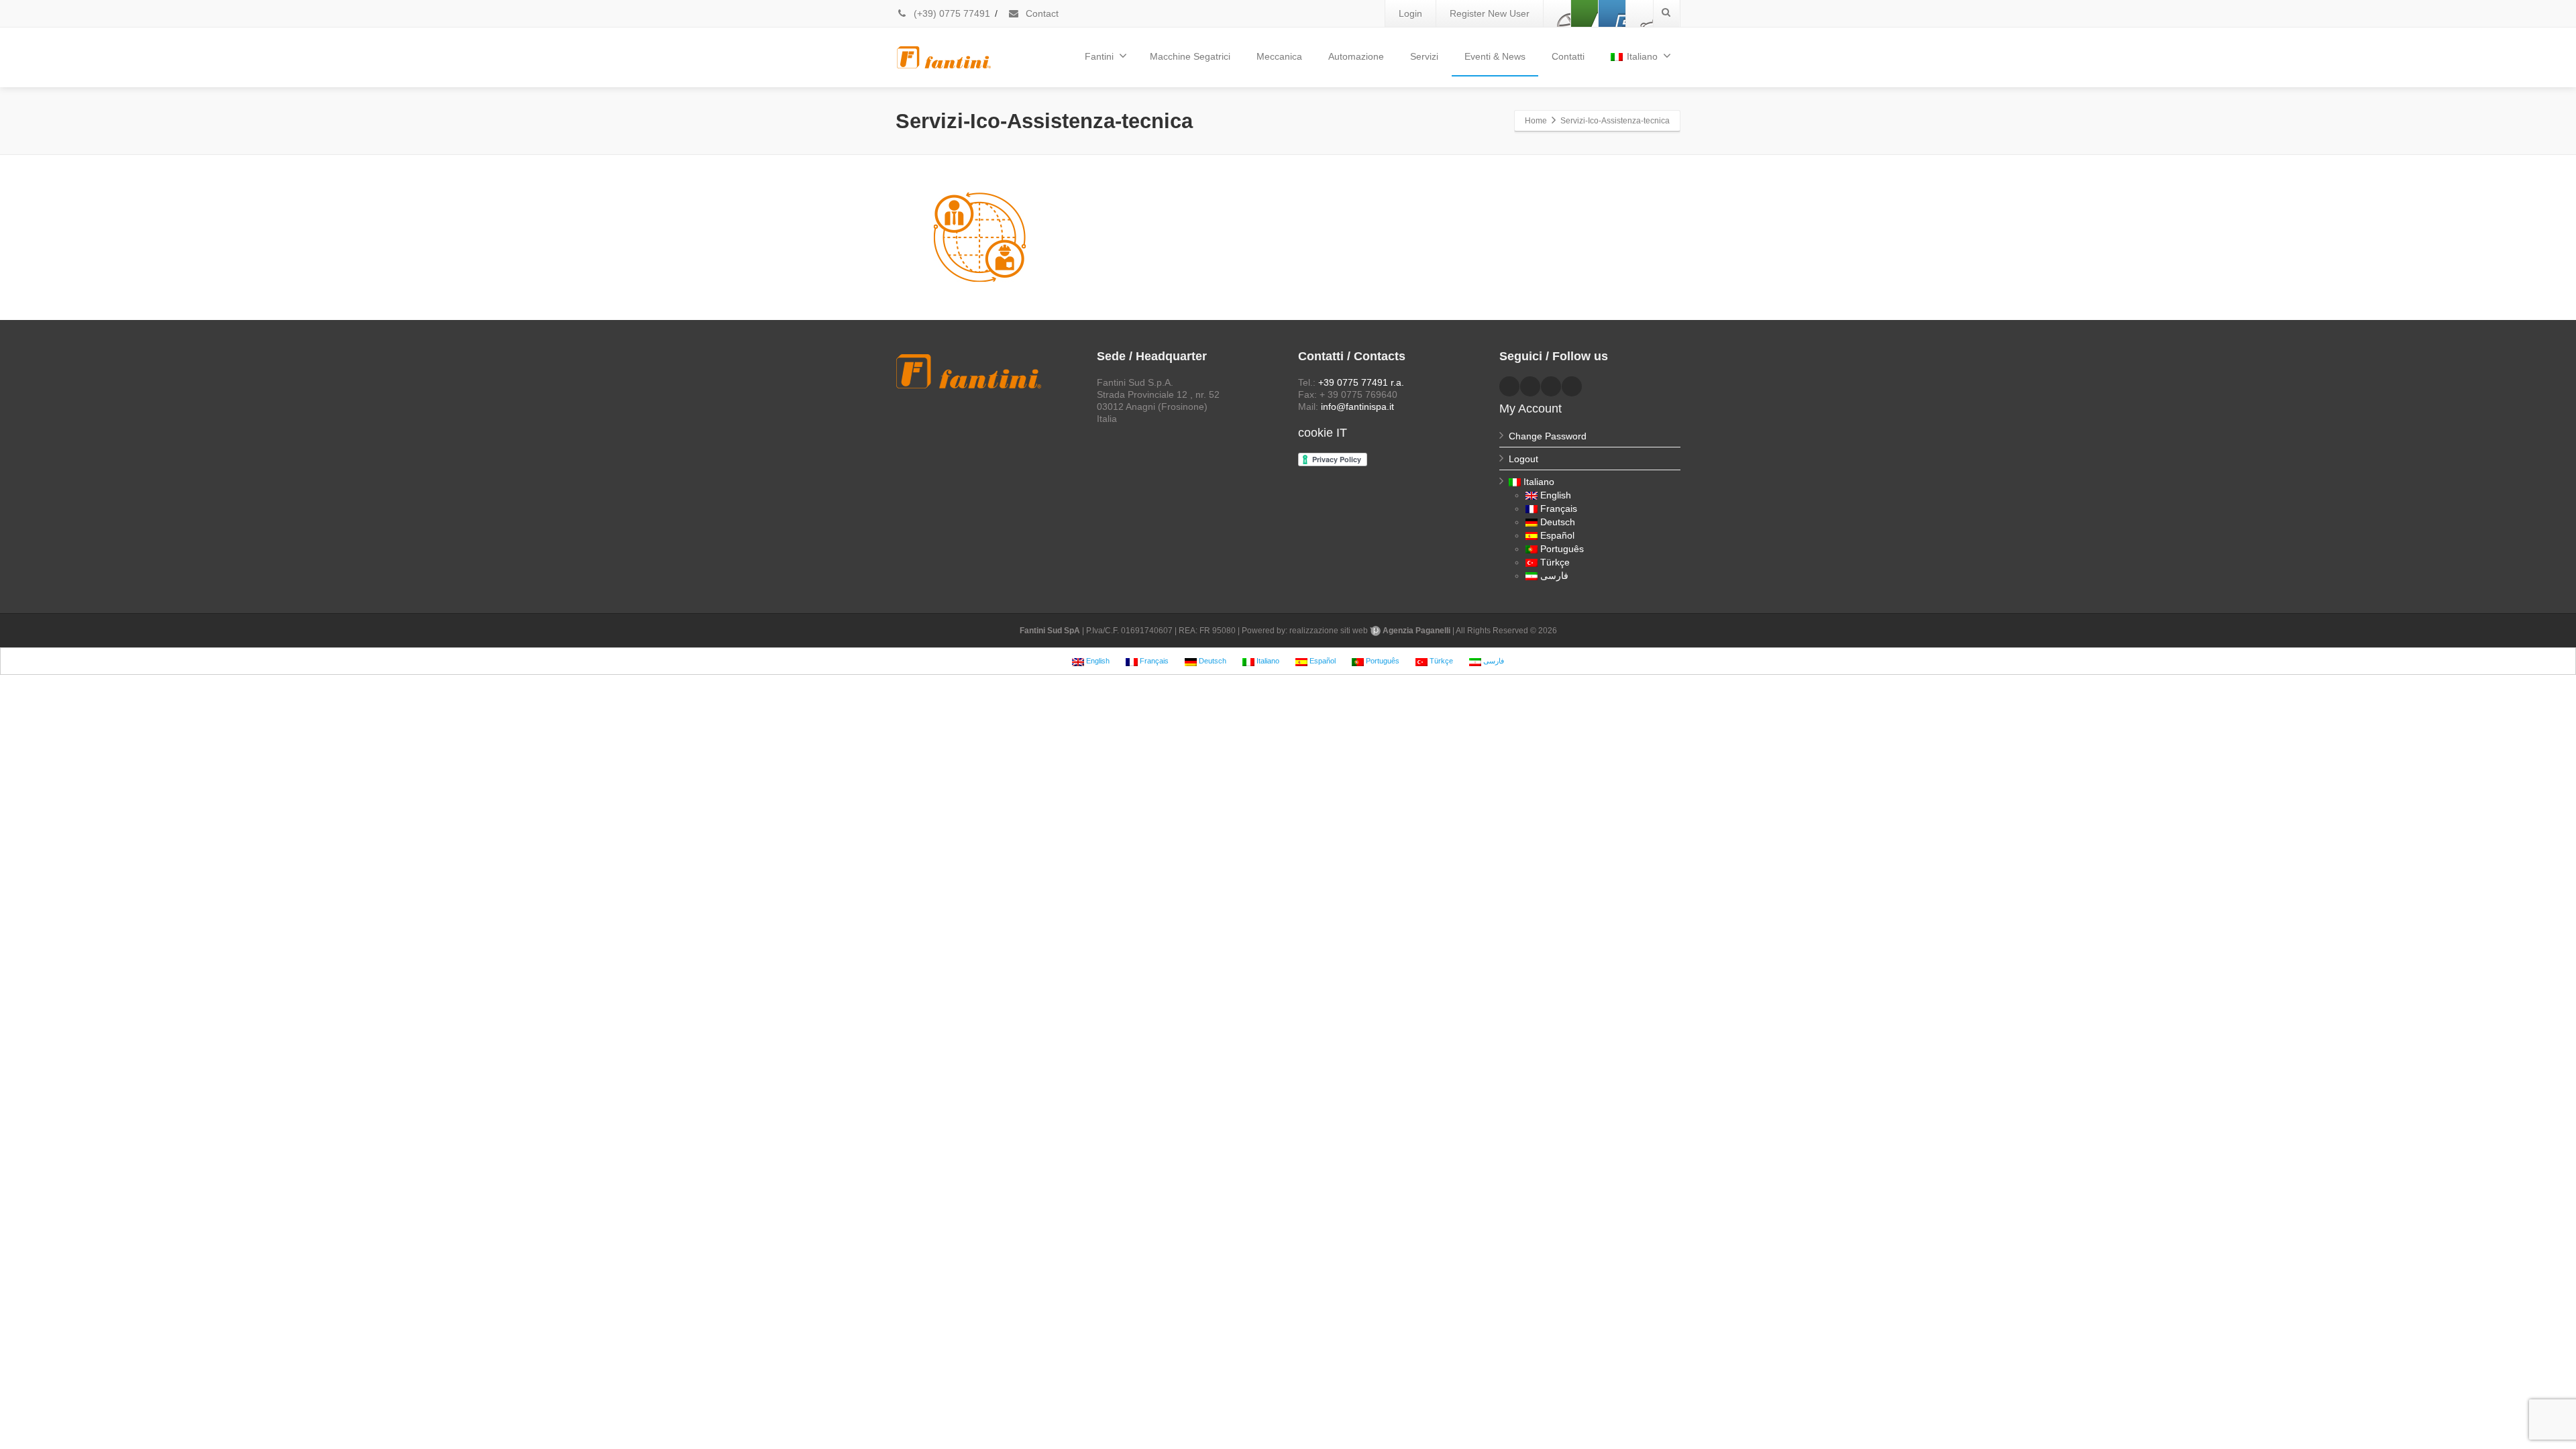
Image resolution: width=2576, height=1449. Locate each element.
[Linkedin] (1585, 13)
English (1556, 495)
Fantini (1099, 56)
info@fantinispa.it (1357, 407)
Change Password (1548, 436)
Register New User (1490, 13)
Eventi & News (1495, 56)
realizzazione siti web (1329, 631)
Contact (1041, 13)
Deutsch (1558, 522)
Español (1557, 535)
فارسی (1554, 576)
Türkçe (1555, 562)
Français (1559, 508)
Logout (1523, 459)
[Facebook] (1557, 13)
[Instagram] (1640, 13)
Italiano (1642, 56)
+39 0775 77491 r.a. (1361, 382)
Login (1410, 13)
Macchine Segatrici (1190, 56)
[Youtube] (1612, 13)
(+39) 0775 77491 (951, 13)
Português (1562, 549)
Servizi (1424, 56)
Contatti (1568, 56)
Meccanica (1279, 56)
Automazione (1356, 56)
